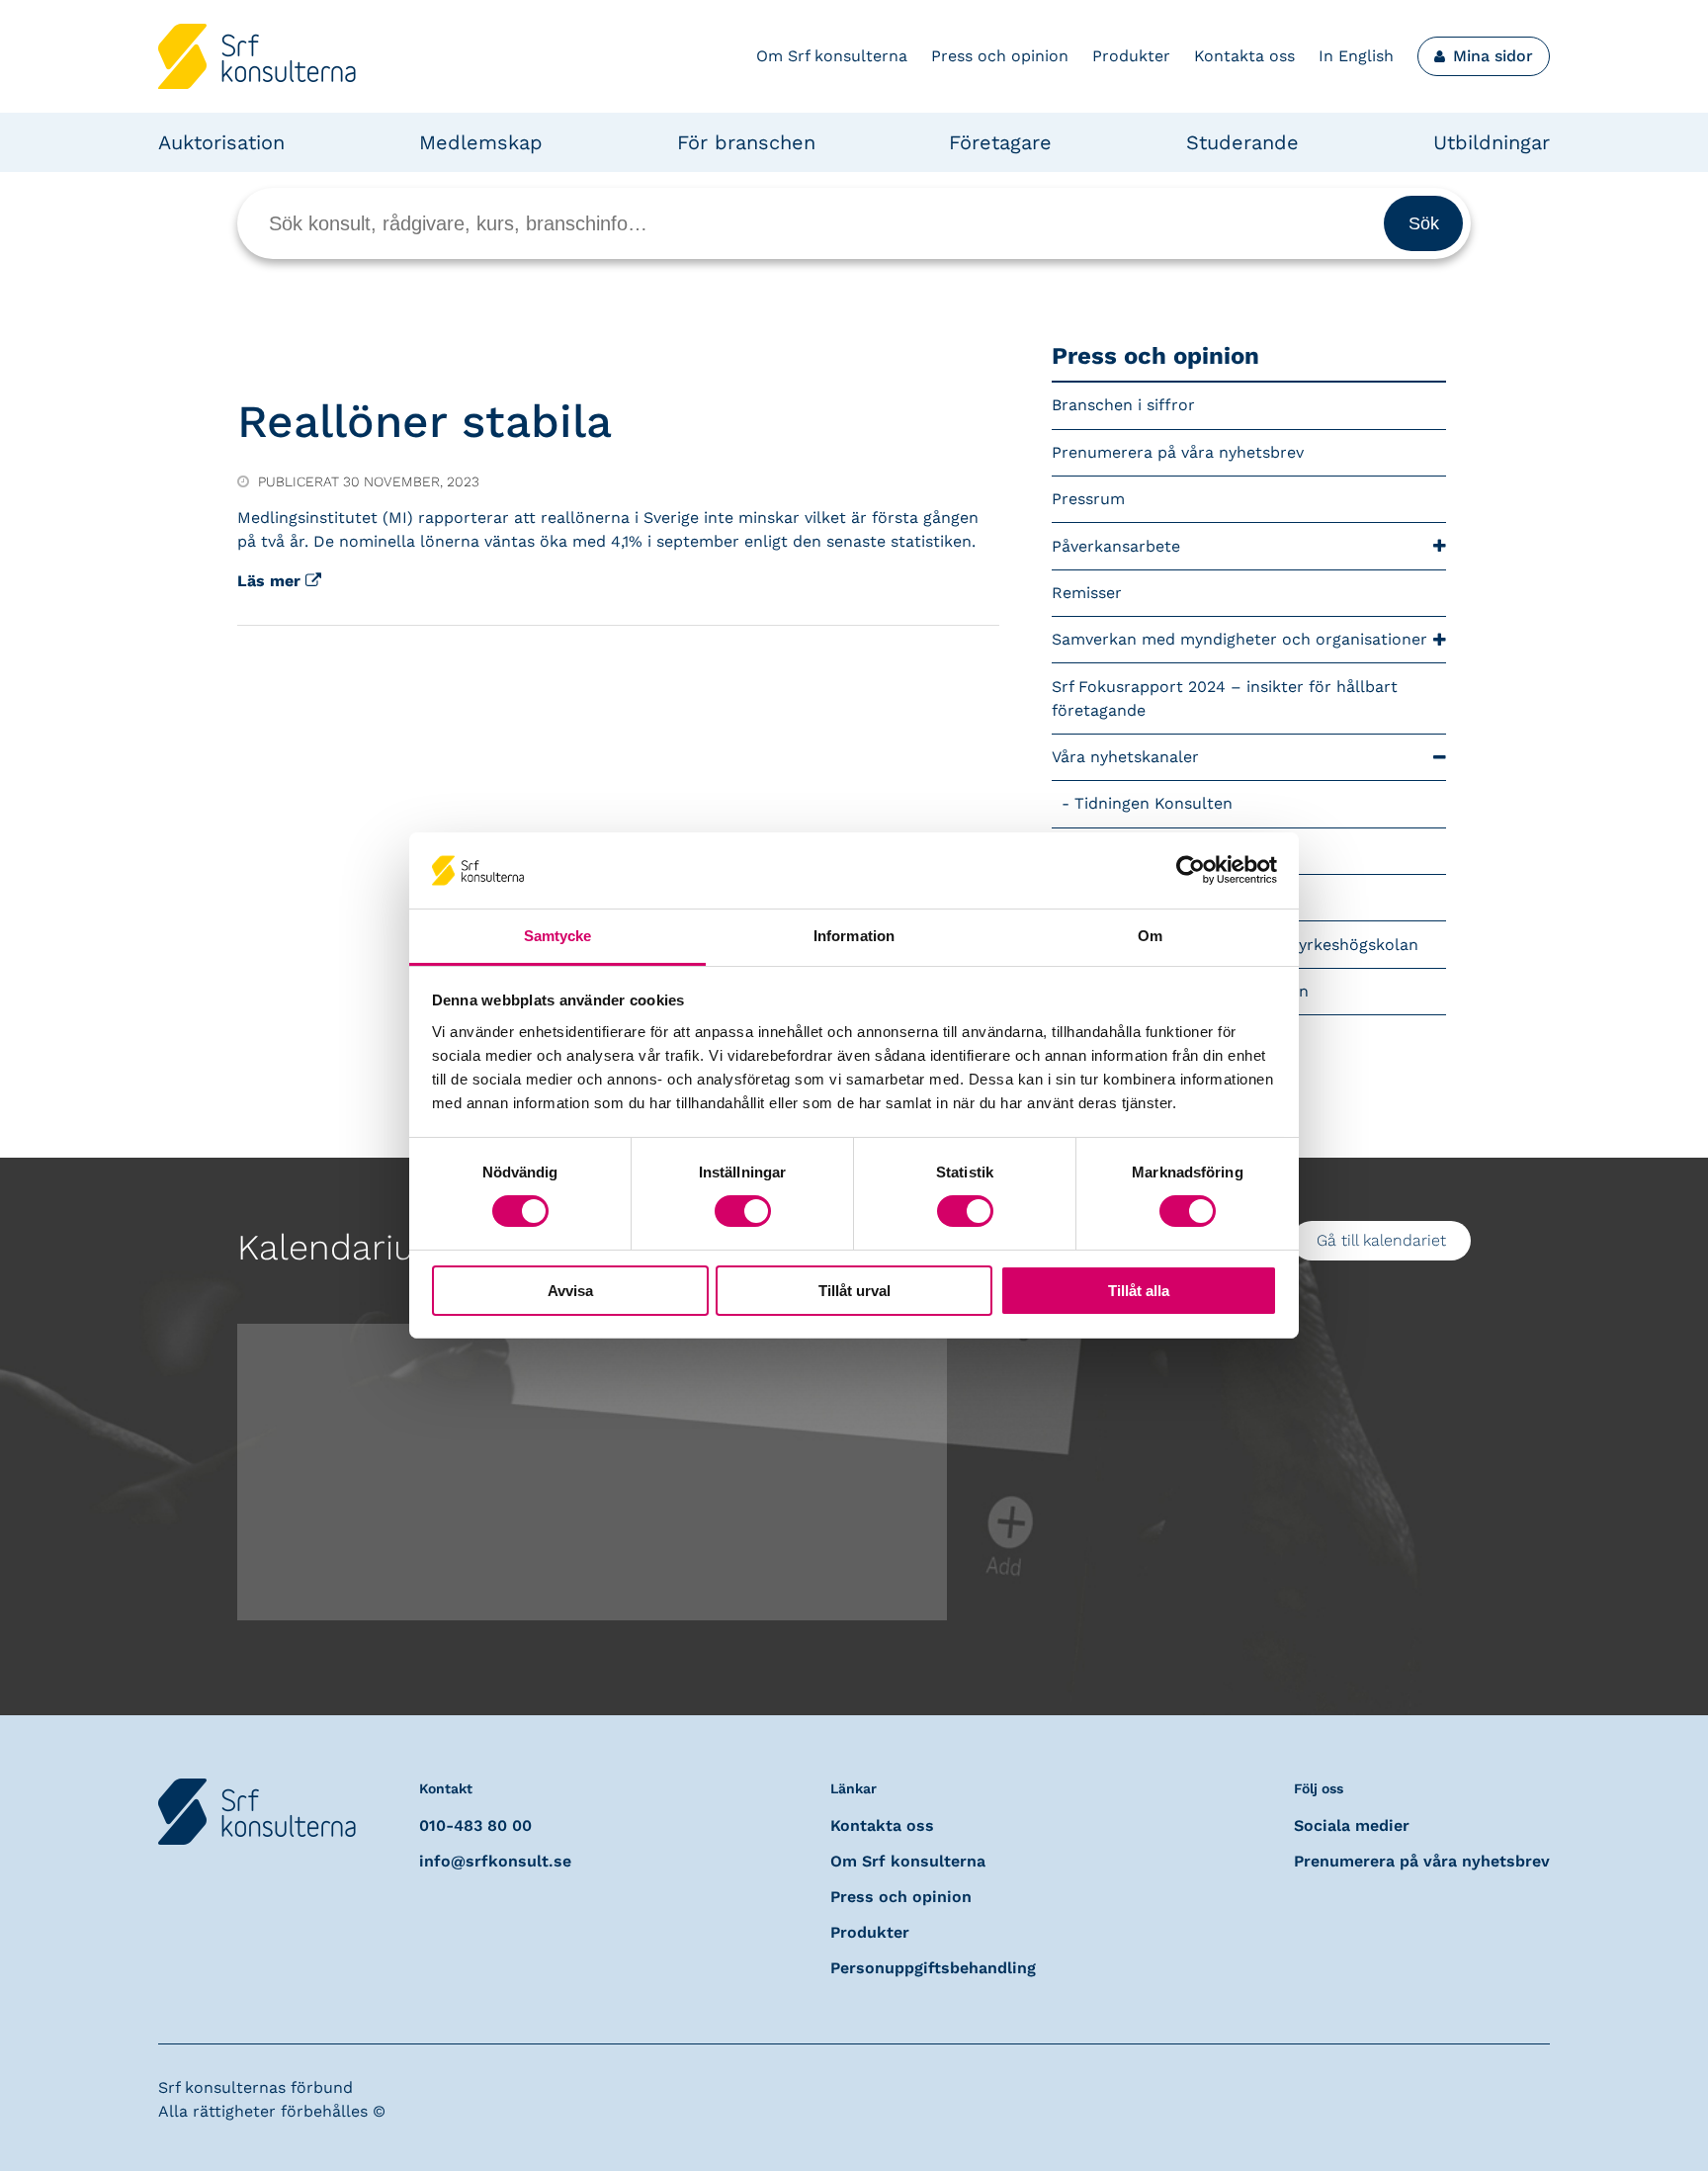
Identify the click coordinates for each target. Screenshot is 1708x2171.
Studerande (1242, 142)
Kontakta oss (1244, 56)
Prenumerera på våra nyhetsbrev (1178, 452)
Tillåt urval (854, 1291)
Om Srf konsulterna (832, 56)
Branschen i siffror (1123, 405)
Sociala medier (1352, 1825)
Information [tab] (854, 936)
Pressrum (1088, 499)
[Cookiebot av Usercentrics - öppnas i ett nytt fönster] (1191, 870)
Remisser (1087, 593)
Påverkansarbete (1116, 546)
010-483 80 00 (475, 1825)
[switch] (743, 1211)
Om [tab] (1150, 936)
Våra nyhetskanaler (1125, 757)
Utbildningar (1492, 142)
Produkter (1131, 56)
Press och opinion (1000, 56)
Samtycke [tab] (558, 936)
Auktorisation (221, 142)
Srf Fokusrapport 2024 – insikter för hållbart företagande (1225, 698)
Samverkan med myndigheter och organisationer (1239, 639)
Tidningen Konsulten (1153, 803)
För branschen (746, 142)
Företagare (1000, 142)
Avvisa (570, 1291)
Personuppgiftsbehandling (933, 1968)
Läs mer (271, 581)
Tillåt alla (1139, 1291)
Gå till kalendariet (1381, 1240)
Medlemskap (481, 142)
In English (1356, 56)
